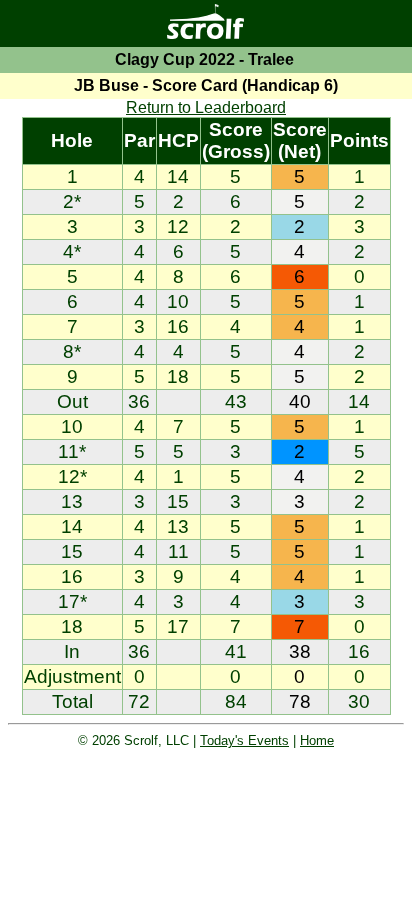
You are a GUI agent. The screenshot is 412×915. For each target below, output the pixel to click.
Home (317, 740)
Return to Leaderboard (206, 107)
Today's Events (244, 740)
